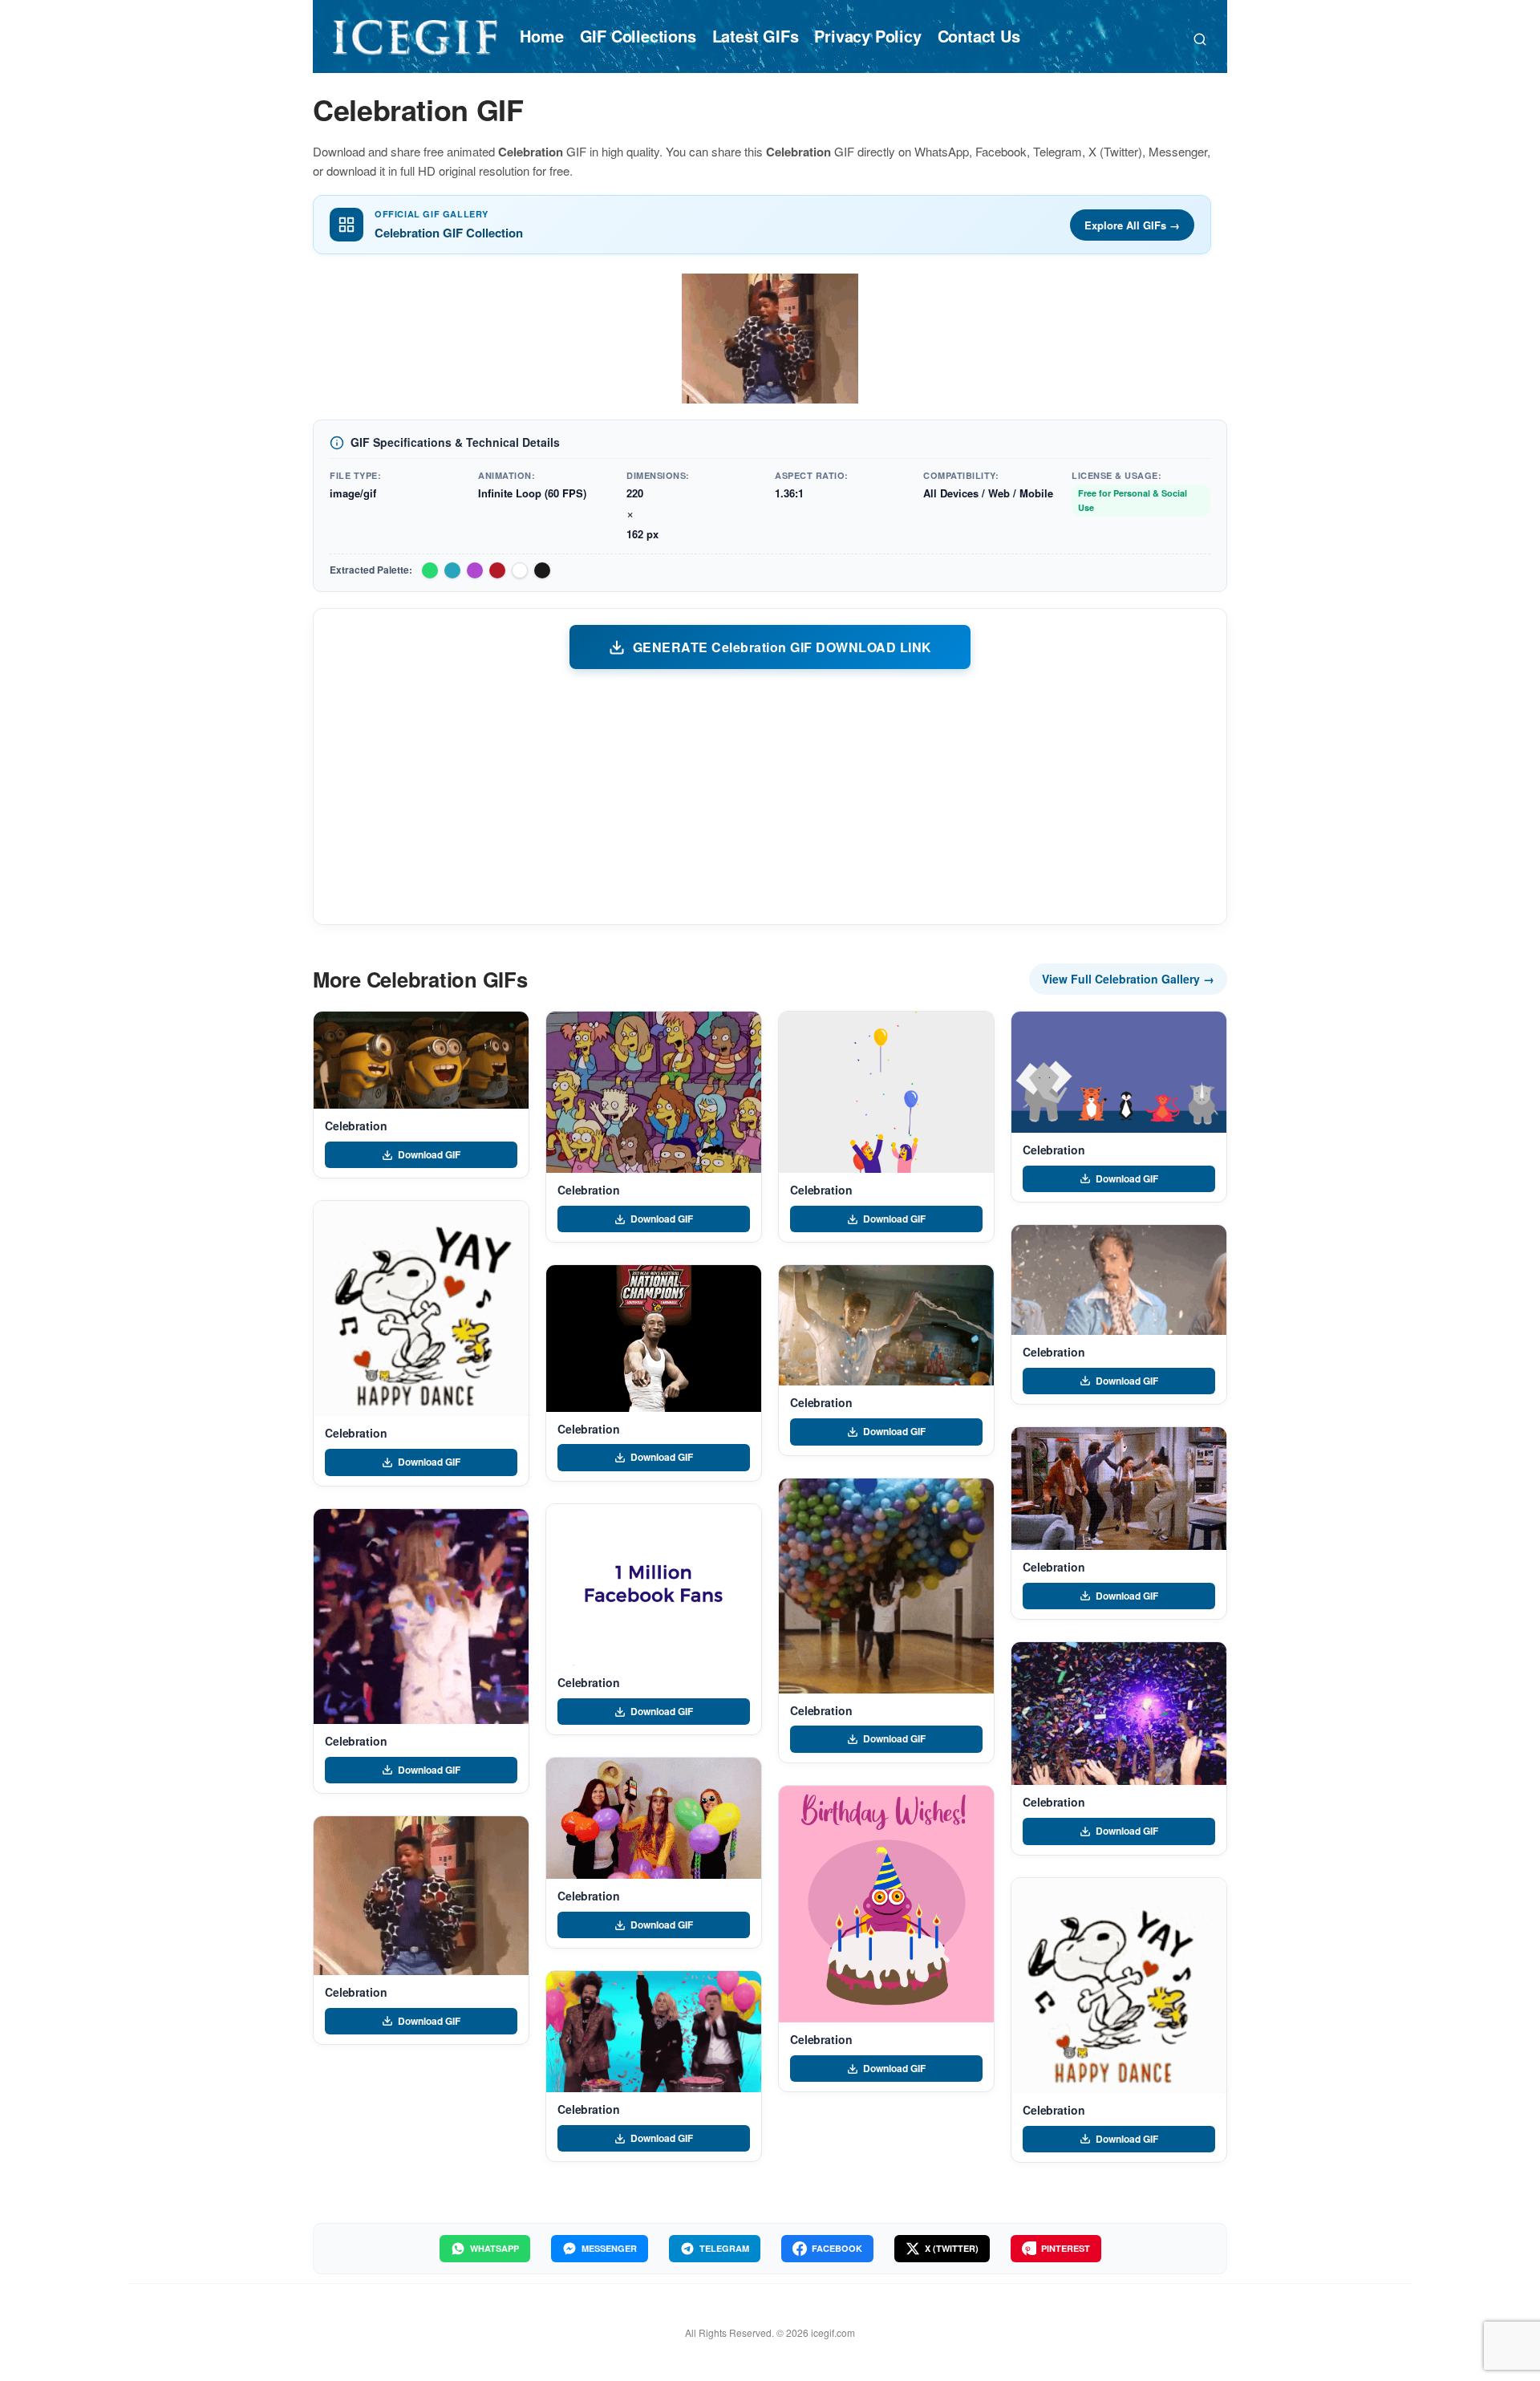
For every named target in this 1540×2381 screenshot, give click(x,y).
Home (541, 36)
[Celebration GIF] (421, 1060)
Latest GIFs (756, 36)
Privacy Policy (867, 36)
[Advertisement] (770, 796)
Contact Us (979, 36)
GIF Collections (638, 36)
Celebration (356, 1126)
